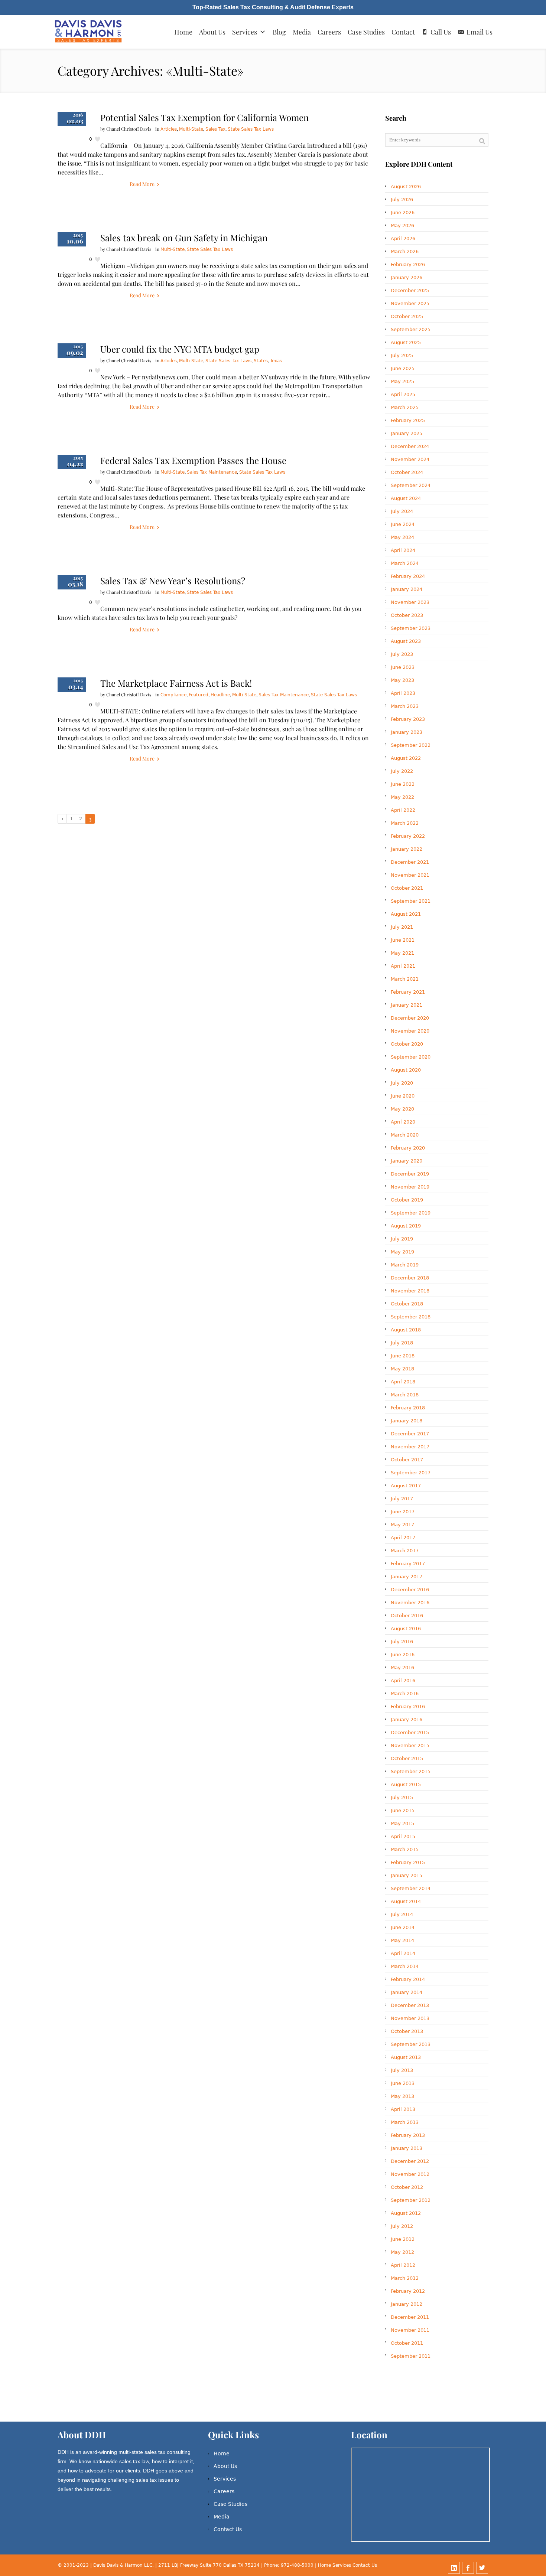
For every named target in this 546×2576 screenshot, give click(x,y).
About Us (212, 32)
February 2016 (408, 1707)
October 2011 (407, 2343)
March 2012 (405, 2278)
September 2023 (411, 628)
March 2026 (405, 251)
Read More (142, 184)
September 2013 (411, 2044)
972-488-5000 (297, 2565)
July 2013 (402, 2070)
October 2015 (407, 1758)
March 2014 (405, 1966)
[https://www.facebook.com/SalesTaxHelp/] (468, 2568)
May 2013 (402, 2096)
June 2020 (403, 1096)
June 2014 (403, 1927)
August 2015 (406, 1784)
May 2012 (402, 2252)
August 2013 (406, 2057)
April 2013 (403, 2109)
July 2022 (402, 771)
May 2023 (402, 680)
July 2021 (402, 927)
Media (302, 32)
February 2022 (408, 836)
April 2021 (403, 966)
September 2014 (411, 1888)
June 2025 (403, 368)
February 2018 (408, 1408)
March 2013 (405, 2122)
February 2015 (408, 1862)
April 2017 (403, 1538)
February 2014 (408, 1979)
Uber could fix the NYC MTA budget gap (180, 349)
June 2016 (403, 1655)
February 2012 (408, 2291)
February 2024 (408, 576)
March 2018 (405, 1395)
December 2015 (410, 1732)
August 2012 (406, 2213)
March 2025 (405, 407)
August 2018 (406, 1330)
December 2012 (410, 2161)
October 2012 (407, 2187)
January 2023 (407, 732)
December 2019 (410, 1174)
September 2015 (411, 1771)
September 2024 (411, 485)
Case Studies (366, 32)
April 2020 (403, 1122)
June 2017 (403, 1512)
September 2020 (411, 1057)
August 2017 (406, 1486)
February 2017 (408, 1564)
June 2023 (403, 667)
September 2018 (411, 1317)
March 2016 (405, 1694)
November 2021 (410, 875)
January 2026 (407, 277)
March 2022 (405, 823)
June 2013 (403, 2083)
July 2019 (402, 1239)
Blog (279, 32)
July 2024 (402, 511)
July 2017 (402, 1499)
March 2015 (405, 1849)
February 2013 (408, 2135)
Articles (169, 129)
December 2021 (410, 862)
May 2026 (402, 225)
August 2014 (406, 1901)
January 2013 (407, 2148)
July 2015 (402, 1797)
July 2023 (402, 654)
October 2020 (407, 1044)
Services (245, 32)
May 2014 (402, 1940)
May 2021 (402, 953)
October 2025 (407, 316)
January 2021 (407, 1005)
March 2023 (405, 706)
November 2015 (410, 1745)
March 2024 (405, 563)
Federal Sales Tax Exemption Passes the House (193, 460)
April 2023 (403, 693)
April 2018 (403, 1382)
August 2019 (406, 1226)
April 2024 (403, 550)
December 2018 (410, 1278)
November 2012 (410, 2174)
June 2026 (403, 213)
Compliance (173, 695)
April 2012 (403, 2265)
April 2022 (403, 810)
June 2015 (403, 1810)
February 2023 (408, 719)
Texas (276, 361)
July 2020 (402, 1083)
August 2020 (406, 1070)
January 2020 (407, 1161)
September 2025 (411, 329)
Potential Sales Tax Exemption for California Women (204, 117)
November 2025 (410, 303)
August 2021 (406, 914)
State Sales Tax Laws (251, 129)
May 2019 (402, 1252)
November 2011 (410, 2330)
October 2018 (407, 1304)
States (261, 361)
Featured (199, 695)
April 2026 (403, 238)
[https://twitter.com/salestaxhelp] (482, 2568)
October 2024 (407, 472)
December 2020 (410, 1018)
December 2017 (410, 1434)
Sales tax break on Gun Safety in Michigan (184, 238)
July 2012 (402, 2226)
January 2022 (407, 849)
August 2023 (406, 641)
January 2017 (407, 1577)
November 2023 (410, 602)
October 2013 (407, 2031)
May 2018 (402, 1369)
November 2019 (410, 1187)
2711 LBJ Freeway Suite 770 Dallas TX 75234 (210, 2565)
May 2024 (402, 537)
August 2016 (406, 1629)
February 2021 (408, 992)
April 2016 (403, 1681)
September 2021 (411, 901)
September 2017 (411, 1473)
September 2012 (411, 2200)
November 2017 (410, 1447)
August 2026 (406, 187)
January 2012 (407, 2304)
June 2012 (403, 2239)
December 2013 (410, 2005)
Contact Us (228, 2529)
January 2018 (407, 1421)
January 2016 (407, 1719)
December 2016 (410, 1590)
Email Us (480, 32)
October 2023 (407, 615)
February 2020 (408, 1148)
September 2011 (411, 2356)
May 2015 (402, 1823)
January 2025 (407, 433)
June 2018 (403, 1356)
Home (183, 32)
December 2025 (410, 290)
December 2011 (410, 2317)
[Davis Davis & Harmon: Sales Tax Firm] (89, 32)
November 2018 (410, 1291)
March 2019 (405, 1265)
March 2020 (405, 1135)
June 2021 (403, 940)
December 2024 (410, 446)
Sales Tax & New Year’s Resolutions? (173, 581)
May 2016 (402, 1668)
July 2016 (402, 1642)
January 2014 (407, 1992)
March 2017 (405, 1551)
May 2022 (402, 797)
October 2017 (407, 1460)
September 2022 (411, 745)
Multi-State (191, 129)
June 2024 (403, 524)
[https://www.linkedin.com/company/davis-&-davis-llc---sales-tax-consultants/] (454, 2568)
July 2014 (402, 1914)
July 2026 (402, 200)
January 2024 (407, 589)
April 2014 (403, 1953)
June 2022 (403, 784)
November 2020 (410, 1031)
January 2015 (407, 1875)
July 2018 (402, 1343)
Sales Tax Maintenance (212, 472)
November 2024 (410, 459)
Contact (403, 32)
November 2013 (410, 2018)
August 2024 (406, 498)
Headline (220, 695)
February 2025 (408, 420)
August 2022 (406, 758)
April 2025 (403, 394)
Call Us (441, 32)
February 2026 (408, 264)
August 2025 (406, 342)
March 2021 (405, 979)
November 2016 (410, 1603)
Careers (329, 32)
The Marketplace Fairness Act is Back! (176, 683)
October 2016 (407, 1616)
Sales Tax (215, 129)
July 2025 (402, 355)
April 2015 (403, 1836)
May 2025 (402, 381)
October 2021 (407, 888)
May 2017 (402, 1525)
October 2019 (407, 1200)
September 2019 (411, 1213)
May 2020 (402, 1109)
